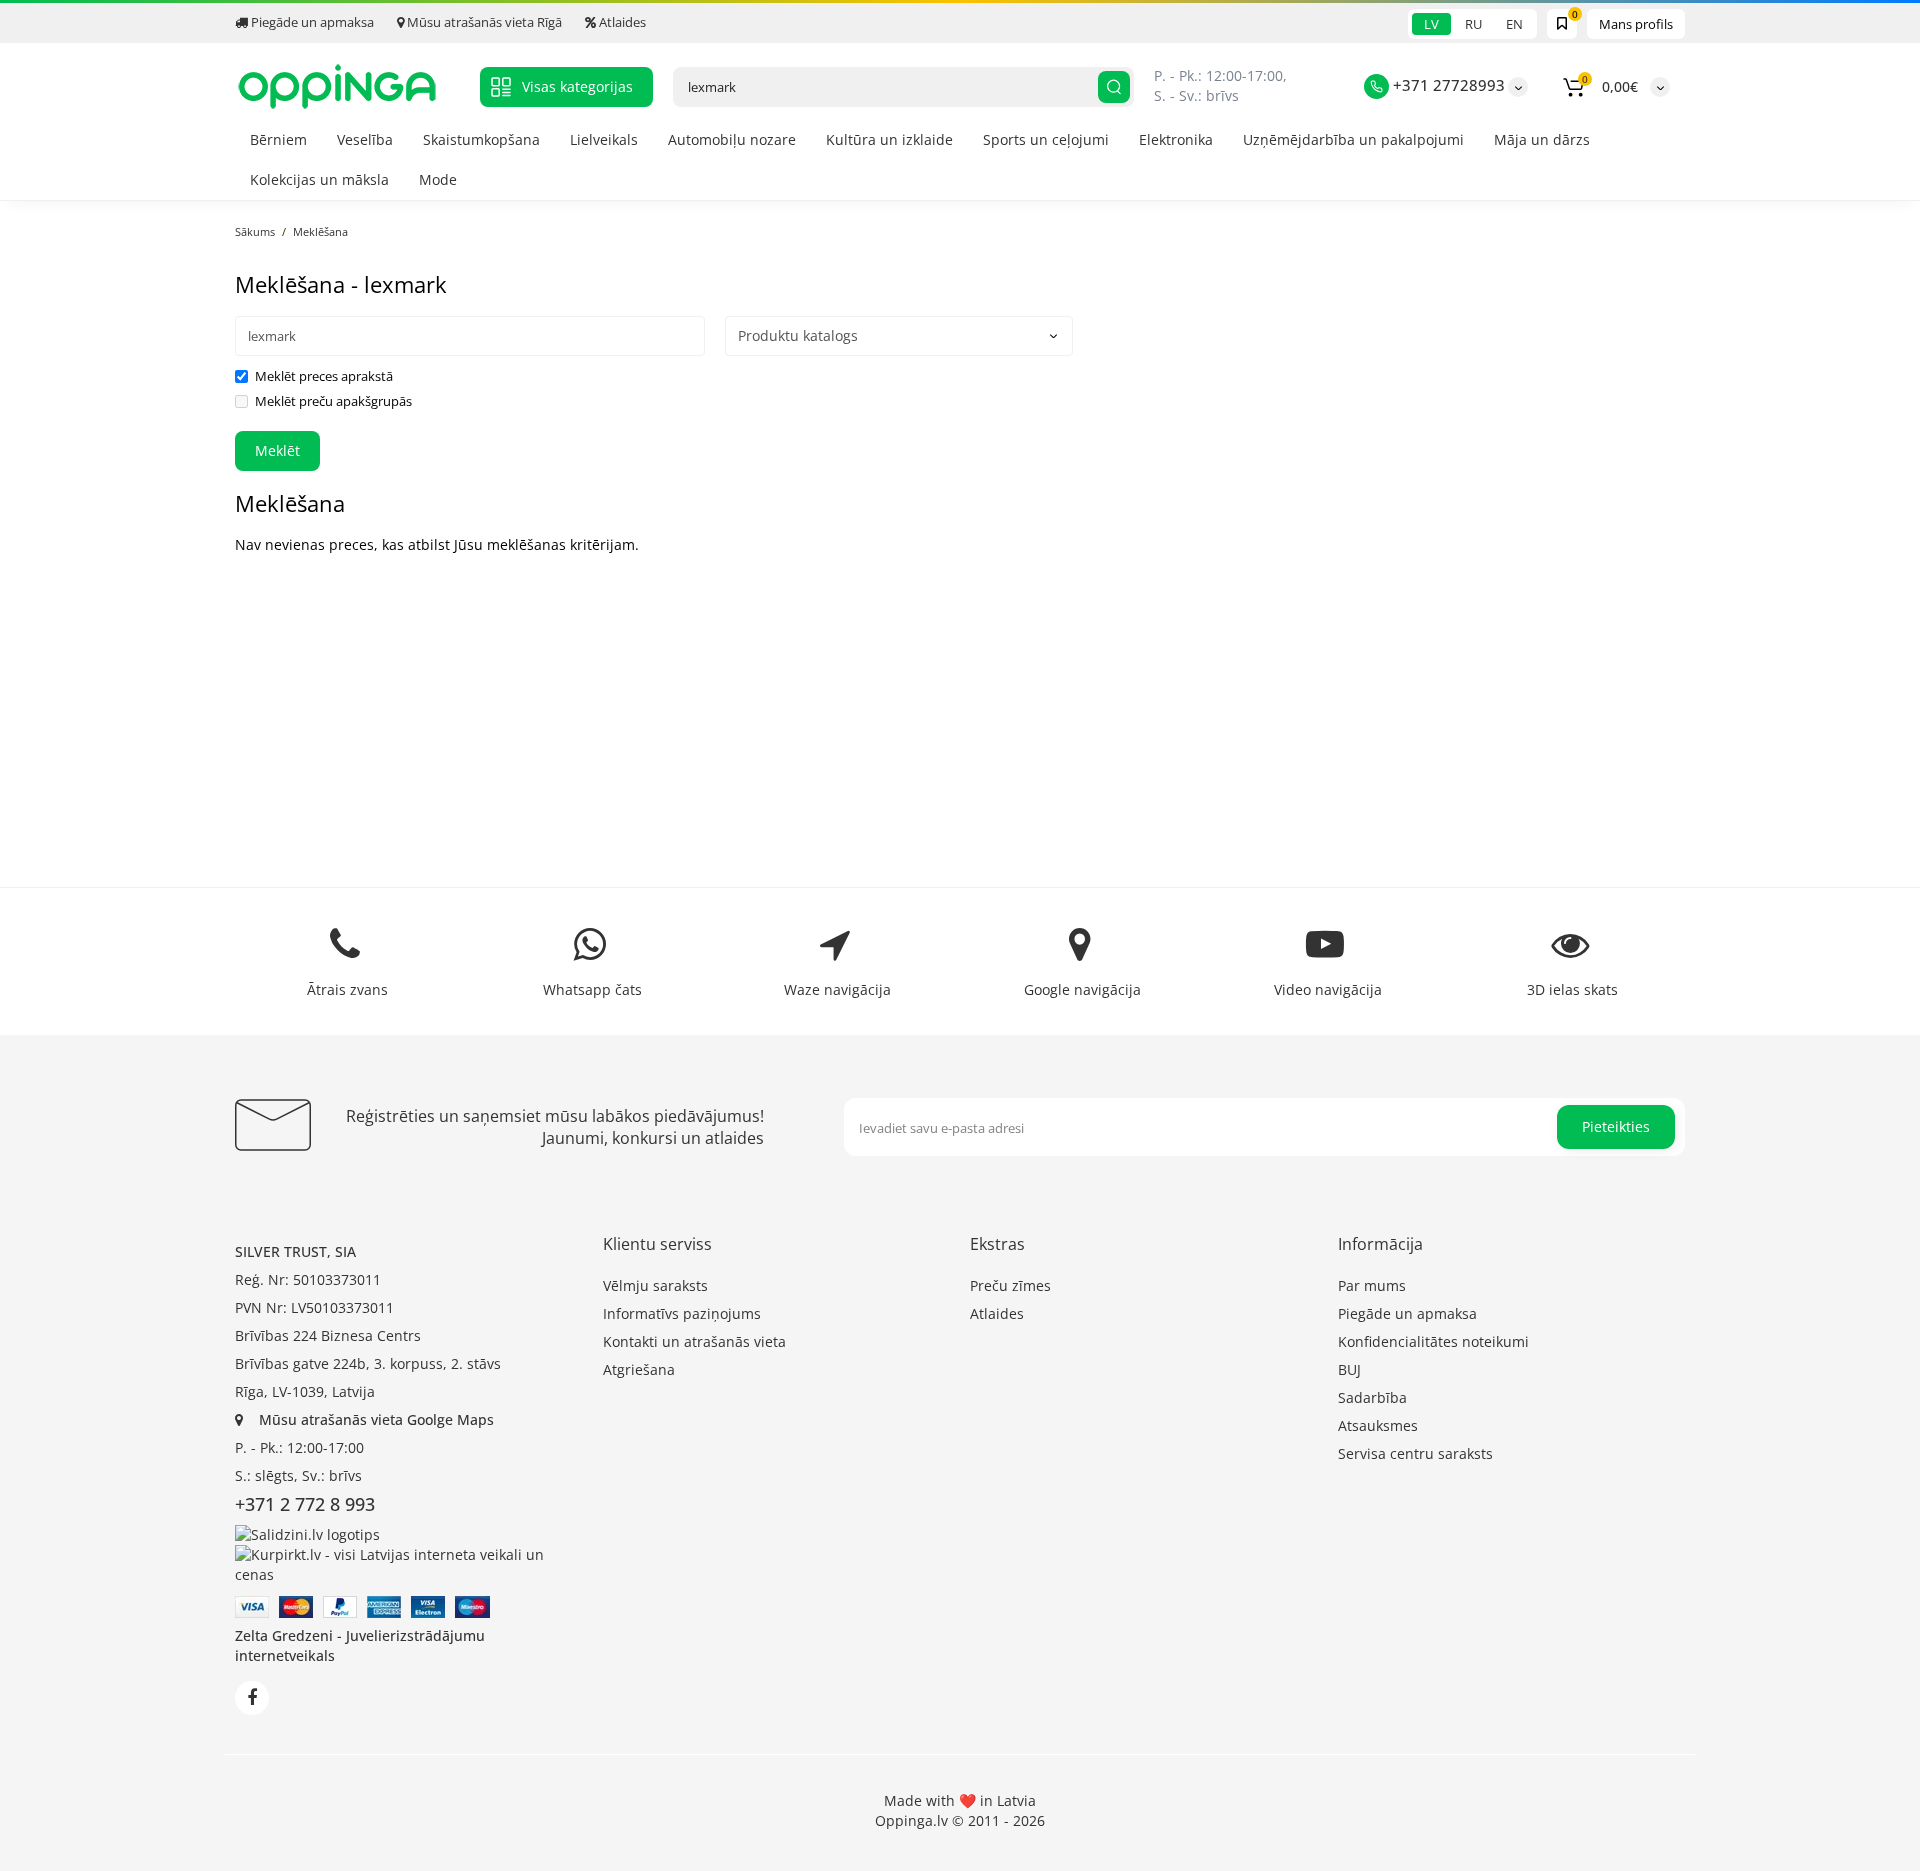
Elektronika (1176, 139)
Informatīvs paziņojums (682, 1313)
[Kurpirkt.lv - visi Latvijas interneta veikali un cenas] (409, 1563)
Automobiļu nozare (732, 139)
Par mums (1372, 1285)
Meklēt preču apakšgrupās (333, 401)
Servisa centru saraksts (1415, 1453)
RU (1473, 24)
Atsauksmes (1378, 1425)
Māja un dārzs (1542, 139)
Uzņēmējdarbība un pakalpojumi (1353, 139)
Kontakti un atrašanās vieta (694, 1341)
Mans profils (1636, 24)
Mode (438, 179)
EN (1514, 24)
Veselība (365, 139)
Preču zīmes (1010, 1285)
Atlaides (621, 22)
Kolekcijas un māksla (319, 179)
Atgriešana (639, 1369)
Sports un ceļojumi (1046, 139)
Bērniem (278, 139)
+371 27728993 (1447, 85)
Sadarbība (1372, 1397)
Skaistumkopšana (481, 139)
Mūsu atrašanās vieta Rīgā (483, 22)
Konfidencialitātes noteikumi (1433, 1341)
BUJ (1349, 1369)
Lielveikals (604, 139)
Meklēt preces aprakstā (324, 376)
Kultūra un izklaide (889, 139)
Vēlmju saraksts (655, 1285)
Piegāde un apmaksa (311, 22)
